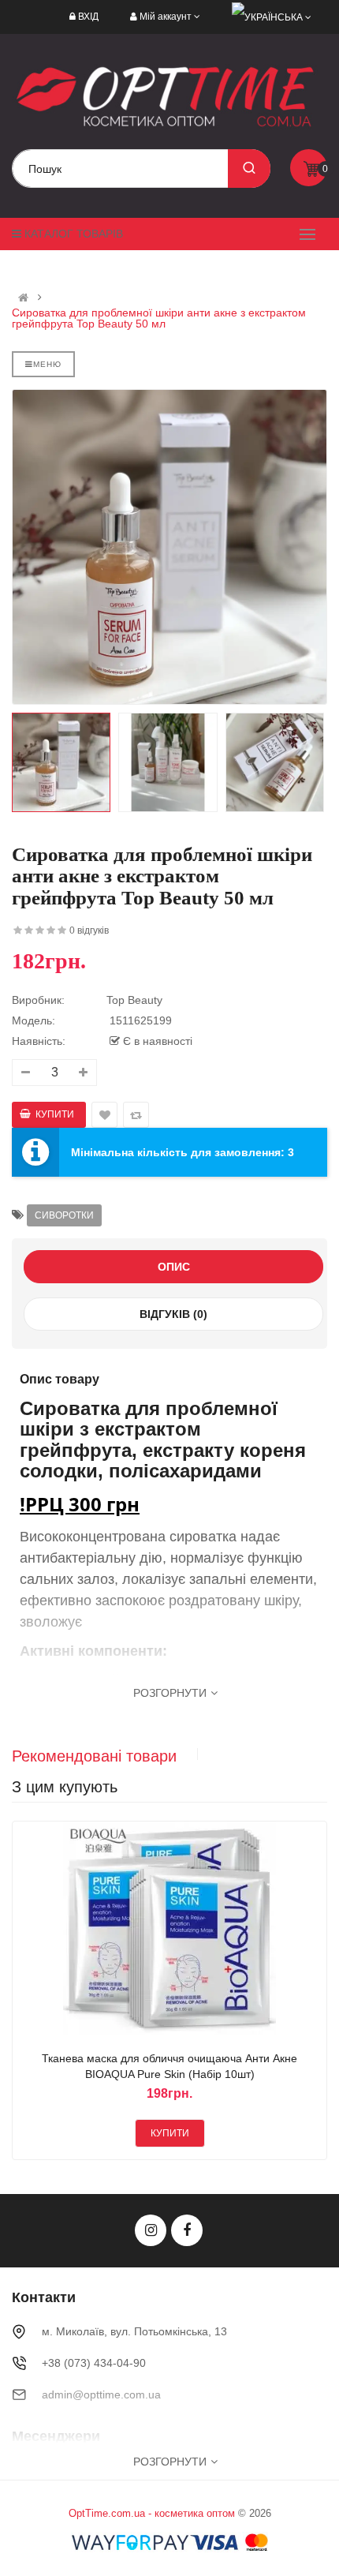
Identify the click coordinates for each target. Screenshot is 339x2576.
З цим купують (65, 1787)
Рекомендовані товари (94, 1756)
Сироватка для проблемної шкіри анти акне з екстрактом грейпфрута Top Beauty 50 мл (159, 318)
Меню (47, 364)
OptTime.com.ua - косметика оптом (152, 2513)
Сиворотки (64, 1215)
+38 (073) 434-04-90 (94, 2363)
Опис (174, 1267)
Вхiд (88, 17)
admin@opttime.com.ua (101, 2394)
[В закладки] (151, 1931)
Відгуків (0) (173, 1314)
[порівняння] (188, 1931)
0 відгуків (89, 930)
